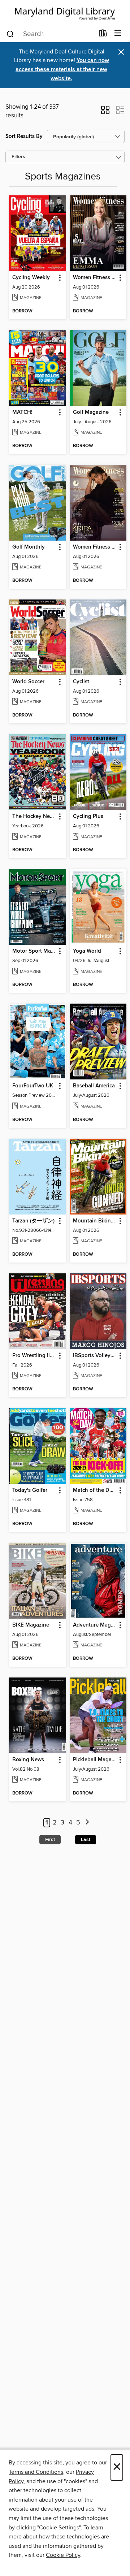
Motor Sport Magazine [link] (34, 951)
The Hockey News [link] (34, 817)
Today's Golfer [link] (30, 1490)
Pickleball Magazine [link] (95, 1760)
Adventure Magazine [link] (95, 1625)
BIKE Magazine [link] (31, 1625)
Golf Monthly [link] (29, 547)
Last (86, 1840)
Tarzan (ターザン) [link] (33, 1221)
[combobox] (50, 34)
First (50, 1840)
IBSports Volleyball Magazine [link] (95, 1356)
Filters (18, 157)
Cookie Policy (63, 2555)
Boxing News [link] (28, 1760)
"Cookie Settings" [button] (59, 2528)
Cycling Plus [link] (88, 817)
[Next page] (87, 1823)
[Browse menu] (118, 33)
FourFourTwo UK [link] (33, 1086)
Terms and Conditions (36, 2472)
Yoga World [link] (87, 951)
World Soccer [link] (28, 682)
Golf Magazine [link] (91, 412)
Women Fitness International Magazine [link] (95, 278)
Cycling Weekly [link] (31, 278)
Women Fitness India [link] (95, 547)
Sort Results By (24, 136)
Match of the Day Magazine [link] (95, 1490)
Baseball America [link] (94, 1086)
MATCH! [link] (22, 412)
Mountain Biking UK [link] (95, 1221)
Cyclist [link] (81, 682)
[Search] (10, 34)
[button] (105, 112)
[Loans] (103, 35)
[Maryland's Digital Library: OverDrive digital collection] (65, 12)
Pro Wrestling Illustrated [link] (34, 1356)
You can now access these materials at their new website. (62, 70)
